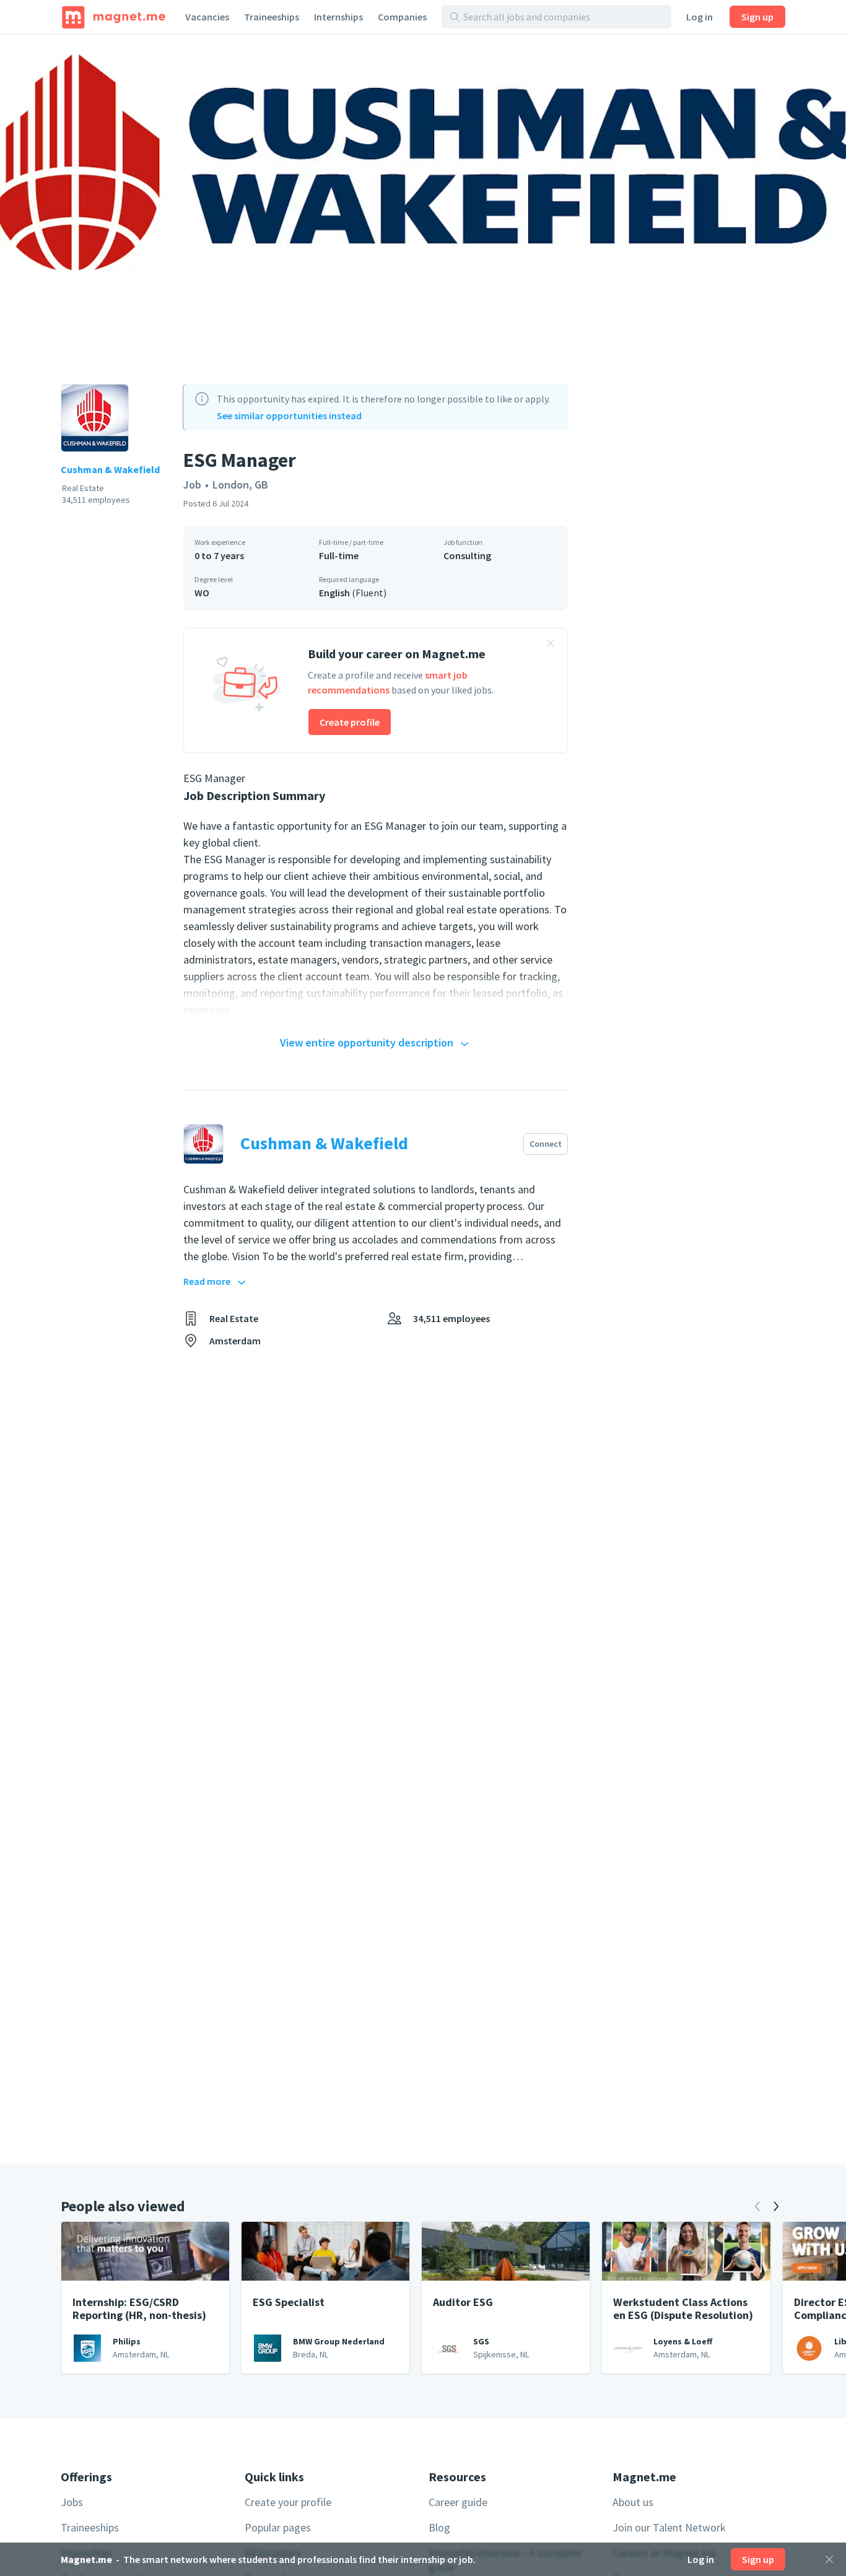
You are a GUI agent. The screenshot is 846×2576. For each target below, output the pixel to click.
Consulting (467, 555)
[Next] (776, 2206)
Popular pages (278, 2527)
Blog (439, 2527)
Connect (546, 1144)
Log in (700, 17)
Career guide (458, 2502)
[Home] (114, 17)
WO (202, 593)
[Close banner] (551, 645)
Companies (402, 17)
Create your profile (288, 2502)
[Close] (829, 2559)
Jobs (72, 2502)
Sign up (757, 17)
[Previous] (757, 2206)
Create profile (350, 722)
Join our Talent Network (669, 2527)
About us (633, 2502)
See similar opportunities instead (289, 416)
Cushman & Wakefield (110, 469)
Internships (338, 17)
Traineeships (272, 17)
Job (192, 485)
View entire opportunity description (367, 1042)
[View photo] (423, 192)
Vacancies (207, 17)
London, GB (240, 485)
